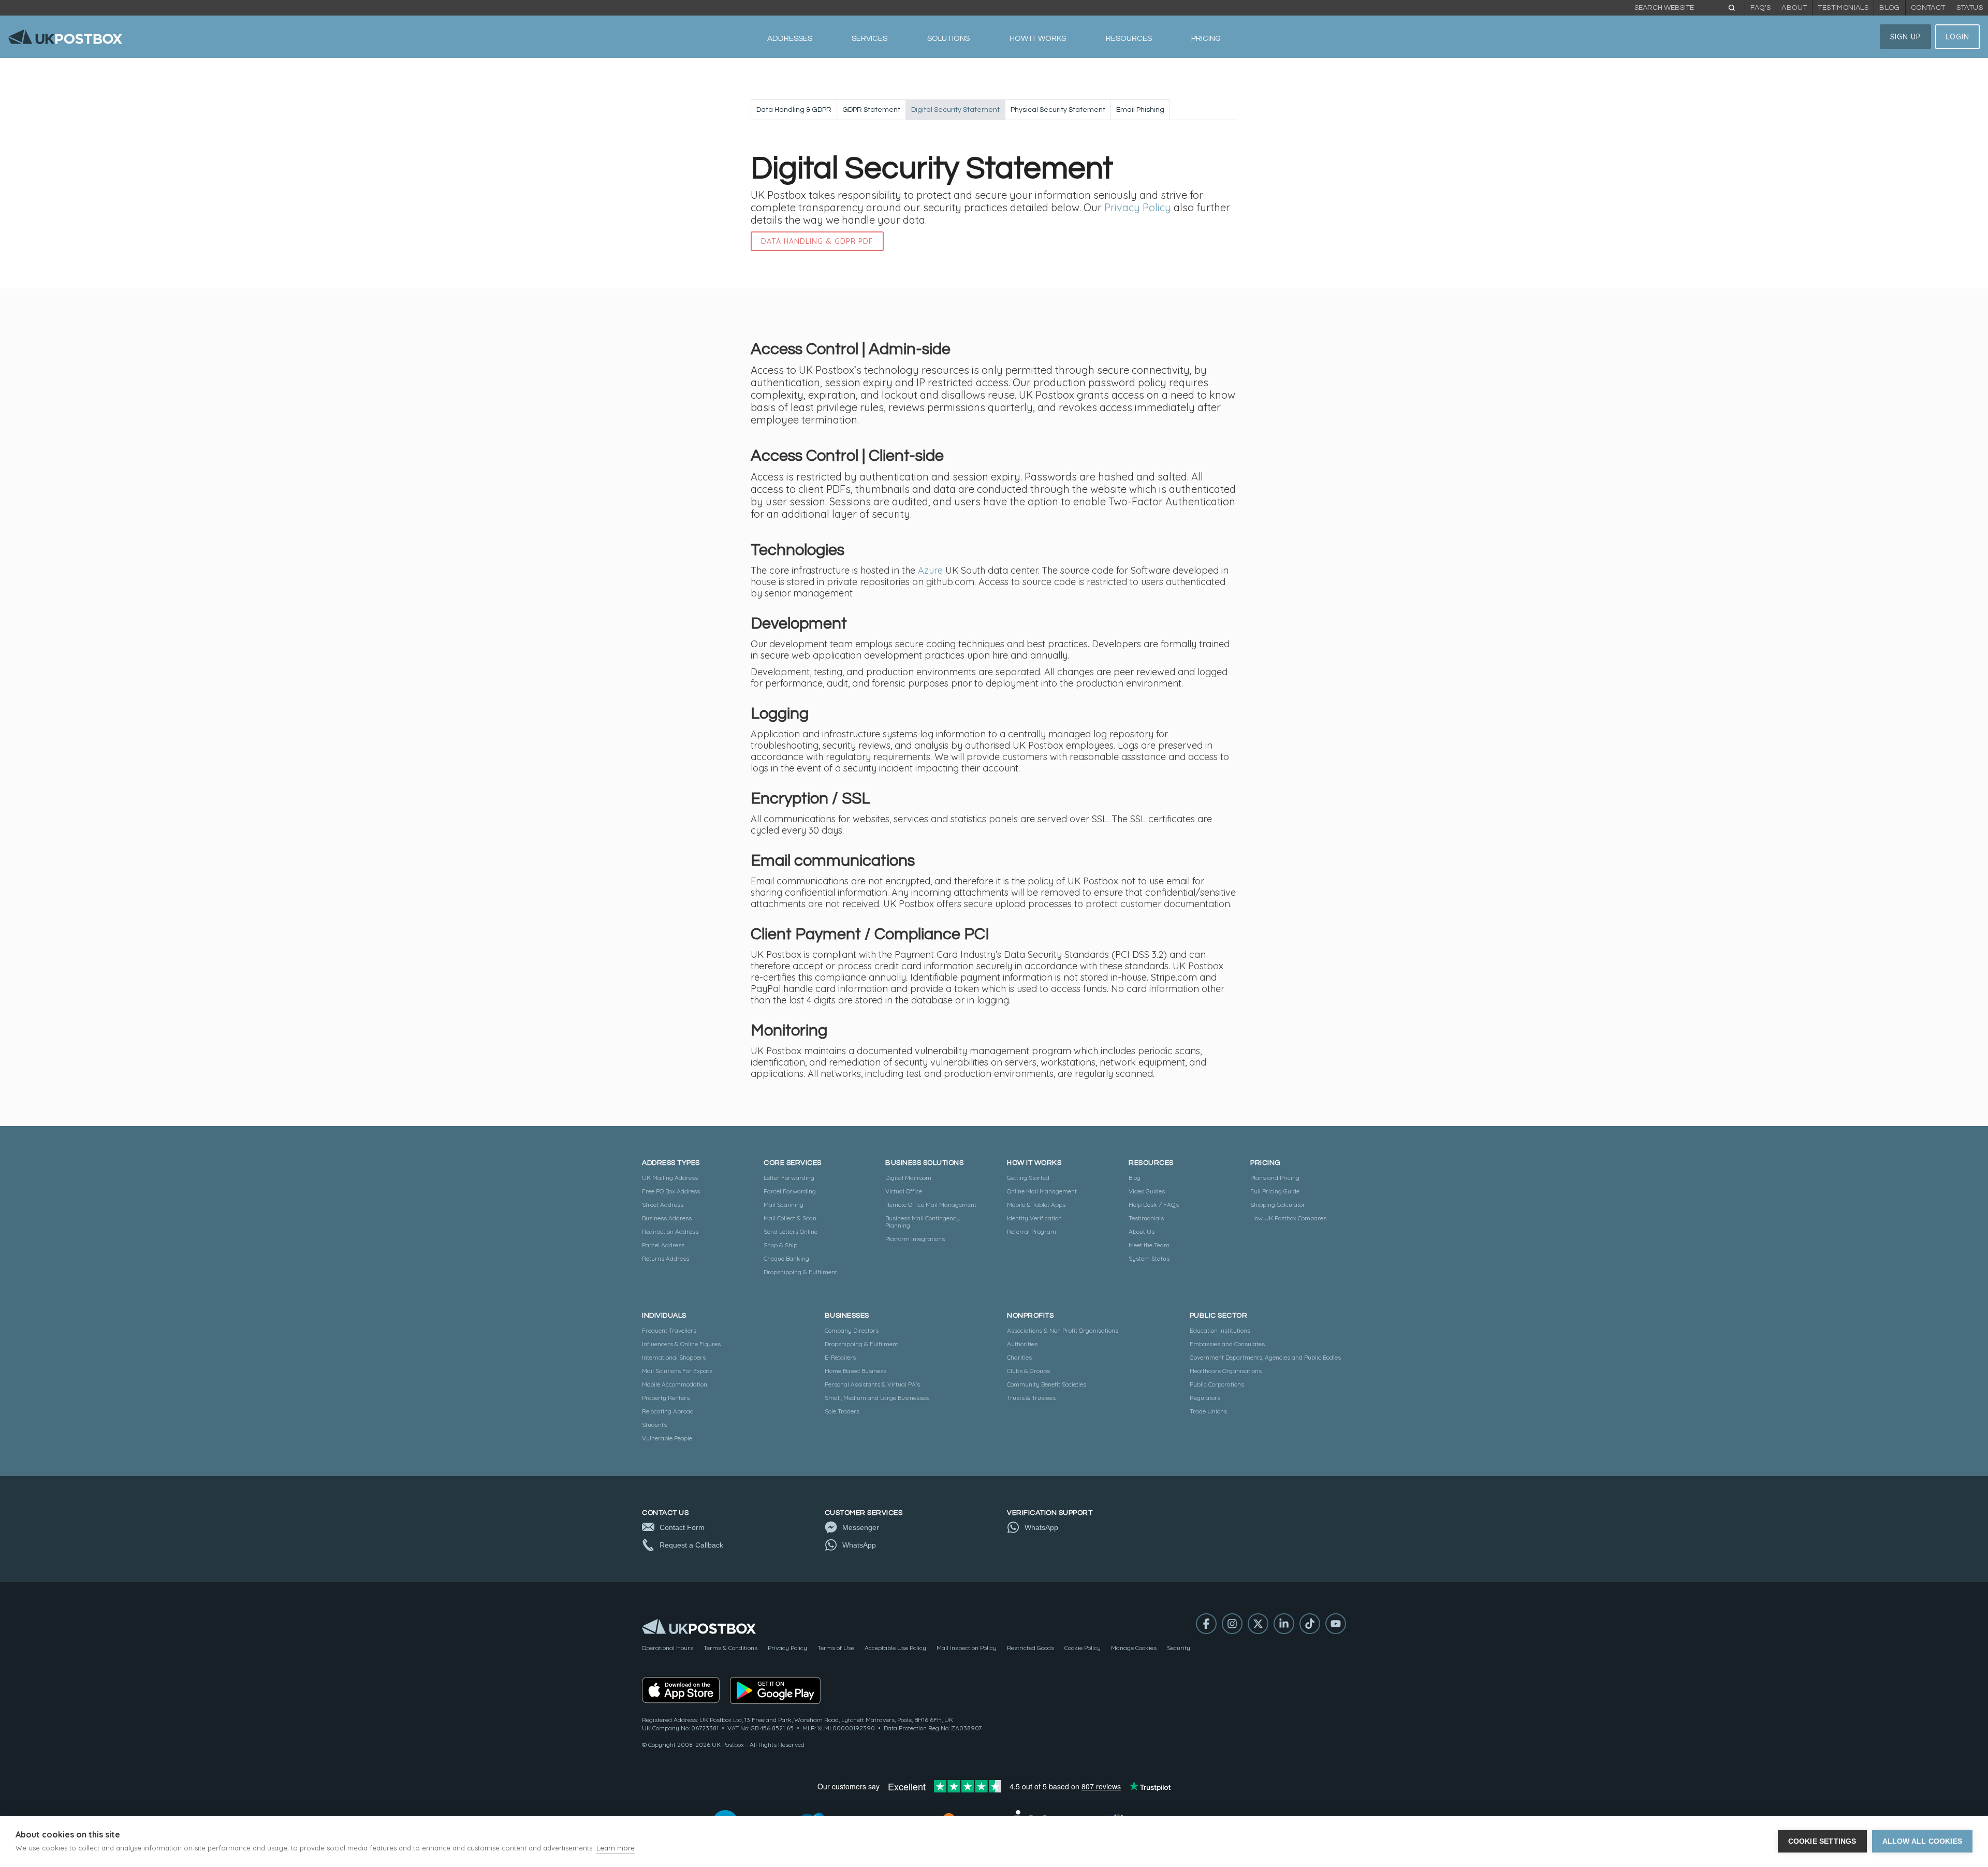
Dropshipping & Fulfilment (800, 1272)
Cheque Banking (786, 1258)
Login (1957, 37)
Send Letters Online (791, 1231)
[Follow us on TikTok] (1310, 1624)
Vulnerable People (667, 1438)
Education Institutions (1220, 1330)
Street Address (663, 1205)
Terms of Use (836, 1648)
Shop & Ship (780, 1245)
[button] (790, 39)
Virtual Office (904, 1191)
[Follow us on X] (1258, 1624)
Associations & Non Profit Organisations (1063, 1330)
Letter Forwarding (789, 1178)
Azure (930, 571)
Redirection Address (670, 1231)
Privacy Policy (1138, 208)
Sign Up (1905, 37)
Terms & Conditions (730, 1648)
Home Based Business (856, 1371)
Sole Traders (842, 1411)
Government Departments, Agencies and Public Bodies (1265, 1357)
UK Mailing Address (670, 1178)
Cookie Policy (1083, 1648)
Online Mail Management (1042, 1191)
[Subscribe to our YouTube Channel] (1336, 1624)
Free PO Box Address (671, 1191)
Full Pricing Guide (1275, 1191)
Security (1179, 1648)
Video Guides (1147, 1191)
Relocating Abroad (668, 1411)
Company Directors (852, 1330)
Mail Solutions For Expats (677, 1371)
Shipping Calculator (1278, 1205)
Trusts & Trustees (1031, 1398)
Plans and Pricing (1275, 1178)
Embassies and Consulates (1227, 1344)
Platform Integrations (915, 1239)
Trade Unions (1208, 1411)
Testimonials (1843, 8)
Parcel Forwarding (790, 1191)
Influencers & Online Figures (681, 1344)
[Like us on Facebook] (1206, 1624)
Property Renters (666, 1398)
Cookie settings (1822, 1841)
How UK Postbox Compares (1288, 1218)
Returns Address (666, 1258)
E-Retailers (840, 1357)
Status (1970, 8)
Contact (1928, 8)
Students (654, 1425)
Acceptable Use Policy (895, 1648)
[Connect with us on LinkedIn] (1284, 1624)
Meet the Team (1149, 1245)
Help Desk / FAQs (1154, 1205)
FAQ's (1760, 8)
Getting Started (1028, 1178)
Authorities (1022, 1344)
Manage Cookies (1134, 1648)
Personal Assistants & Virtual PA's (872, 1384)
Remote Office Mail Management (931, 1205)
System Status (1149, 1258)
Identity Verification (1034, 1218)
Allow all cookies (1922, 1841)
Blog (1890, 8)
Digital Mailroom (908, 1178)
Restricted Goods (1030, 1648)
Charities (1019, 1357)
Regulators (1205, 1398)
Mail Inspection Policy (967, 1648)
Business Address (667, 1218)
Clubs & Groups (1028, 1371)
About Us (1142, 1231)
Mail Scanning (784, 1205)
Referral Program (1032, 1231)
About (1794, 8)
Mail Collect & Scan (790, 1218)
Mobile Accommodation (675, 1384)
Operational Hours (668, 1648)
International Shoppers (674, 1357)
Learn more (616, 1848)
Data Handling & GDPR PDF (817, 241)
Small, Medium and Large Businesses (877, 1398)
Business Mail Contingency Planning (923, 1222)
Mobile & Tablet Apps (1036, 1205)
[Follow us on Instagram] (1232, 1624)
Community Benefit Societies (1047, 1384)
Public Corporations (1217, 1384)
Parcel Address (663, 1245)
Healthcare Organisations (1226, 1371)
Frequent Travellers (669, 1330)
